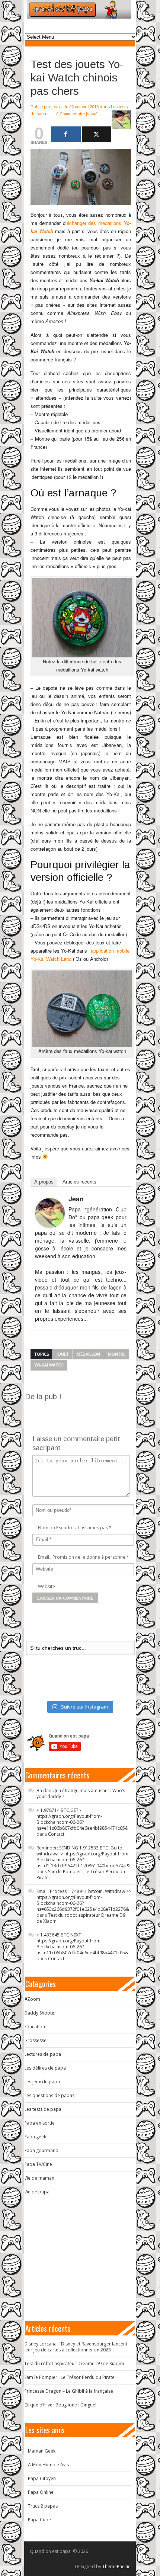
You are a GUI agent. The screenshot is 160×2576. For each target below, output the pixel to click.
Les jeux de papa (42, 2082)
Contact (56, 1834)
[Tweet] (97, 134)
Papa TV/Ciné (38, 2164)
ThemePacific (116, 2567)
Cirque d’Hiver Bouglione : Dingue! (60, 2405)
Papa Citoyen (42, 2478)
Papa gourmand (41, 2150)
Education (35, 2027)
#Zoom (32, 1999)
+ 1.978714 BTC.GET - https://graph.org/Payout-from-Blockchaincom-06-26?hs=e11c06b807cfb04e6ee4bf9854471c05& (82, 1819)
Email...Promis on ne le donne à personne (82, 1557)
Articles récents (79, 1182)
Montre (117, 1354)
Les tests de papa (43, 2109)
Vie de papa (37, 2192)
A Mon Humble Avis (48, 2465)
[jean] (50, 1213)
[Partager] (66, 134)
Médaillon (88, 1354)
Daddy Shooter (40, 2013)
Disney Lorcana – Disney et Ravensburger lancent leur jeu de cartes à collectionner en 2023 (76, 2347)
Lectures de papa (43, 2054)
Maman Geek (42, 2451)
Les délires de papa (45, 2068)
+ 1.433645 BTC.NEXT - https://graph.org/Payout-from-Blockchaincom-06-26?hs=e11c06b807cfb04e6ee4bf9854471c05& (82, 1944)
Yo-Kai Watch (49, 1365)
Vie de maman (39, 2178)
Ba (39, 1791)
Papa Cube (39, 2520)
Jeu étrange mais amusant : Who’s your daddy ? (81, 1793)
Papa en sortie (39, 2123)
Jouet (63, 1354)
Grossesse (35, 2040)
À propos (44, 1182)
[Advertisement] (92, 1411)
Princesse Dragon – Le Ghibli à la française (69, 2391)
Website (47, 1586)
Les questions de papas (49, 2095)
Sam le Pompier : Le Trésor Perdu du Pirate (81, 1875)
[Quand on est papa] (79, 9)
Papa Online (41, 2492)
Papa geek (35, 2137)
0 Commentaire (71, 114)
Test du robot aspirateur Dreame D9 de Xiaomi (81, 1918)
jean (56, 107)
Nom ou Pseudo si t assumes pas (73, 1528)
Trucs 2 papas (43, 2506)
